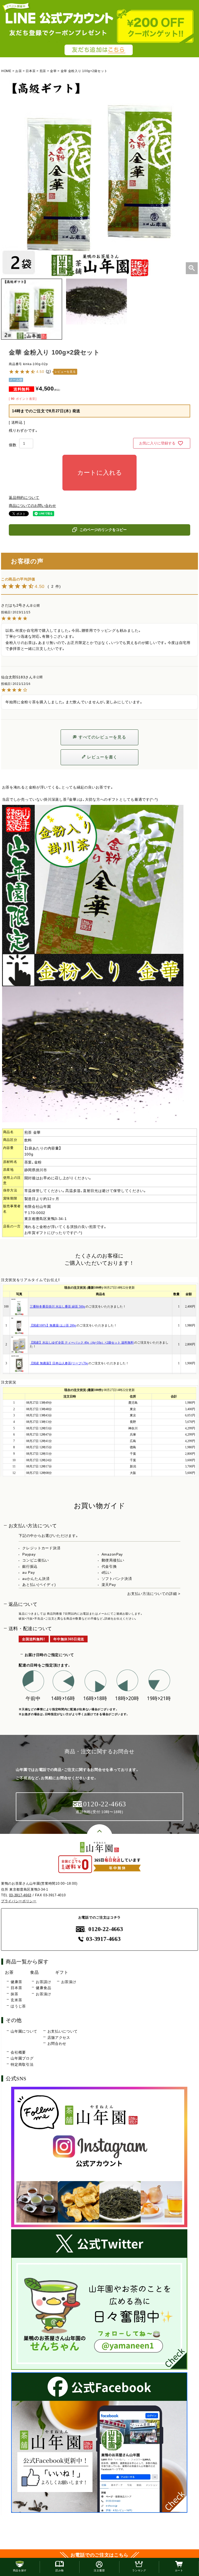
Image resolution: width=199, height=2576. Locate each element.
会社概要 (18, 2052)
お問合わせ (57, 2043)
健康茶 (16, 1982)
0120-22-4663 (106, 1929)
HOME (6, 71)
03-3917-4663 (20, 1895)
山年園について (24, 2031)
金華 (53, 71)
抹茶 (14, 1994)
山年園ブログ (22, 2058)
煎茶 (43, 71)
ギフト (62, 1972)
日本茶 (31, 71)
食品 (34, 1972)
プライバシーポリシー (19, 1901)
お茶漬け (43, 1994)
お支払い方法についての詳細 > (154, 1594)
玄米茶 (16, 2000)
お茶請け (43, 1982)
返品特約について (24, 498)
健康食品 (43, 1988)
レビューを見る (65, 372)
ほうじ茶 (18, 2006)
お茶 (19, 71)
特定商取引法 (22, 2064)
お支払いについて (63, 2031)
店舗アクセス (59, 2038)
